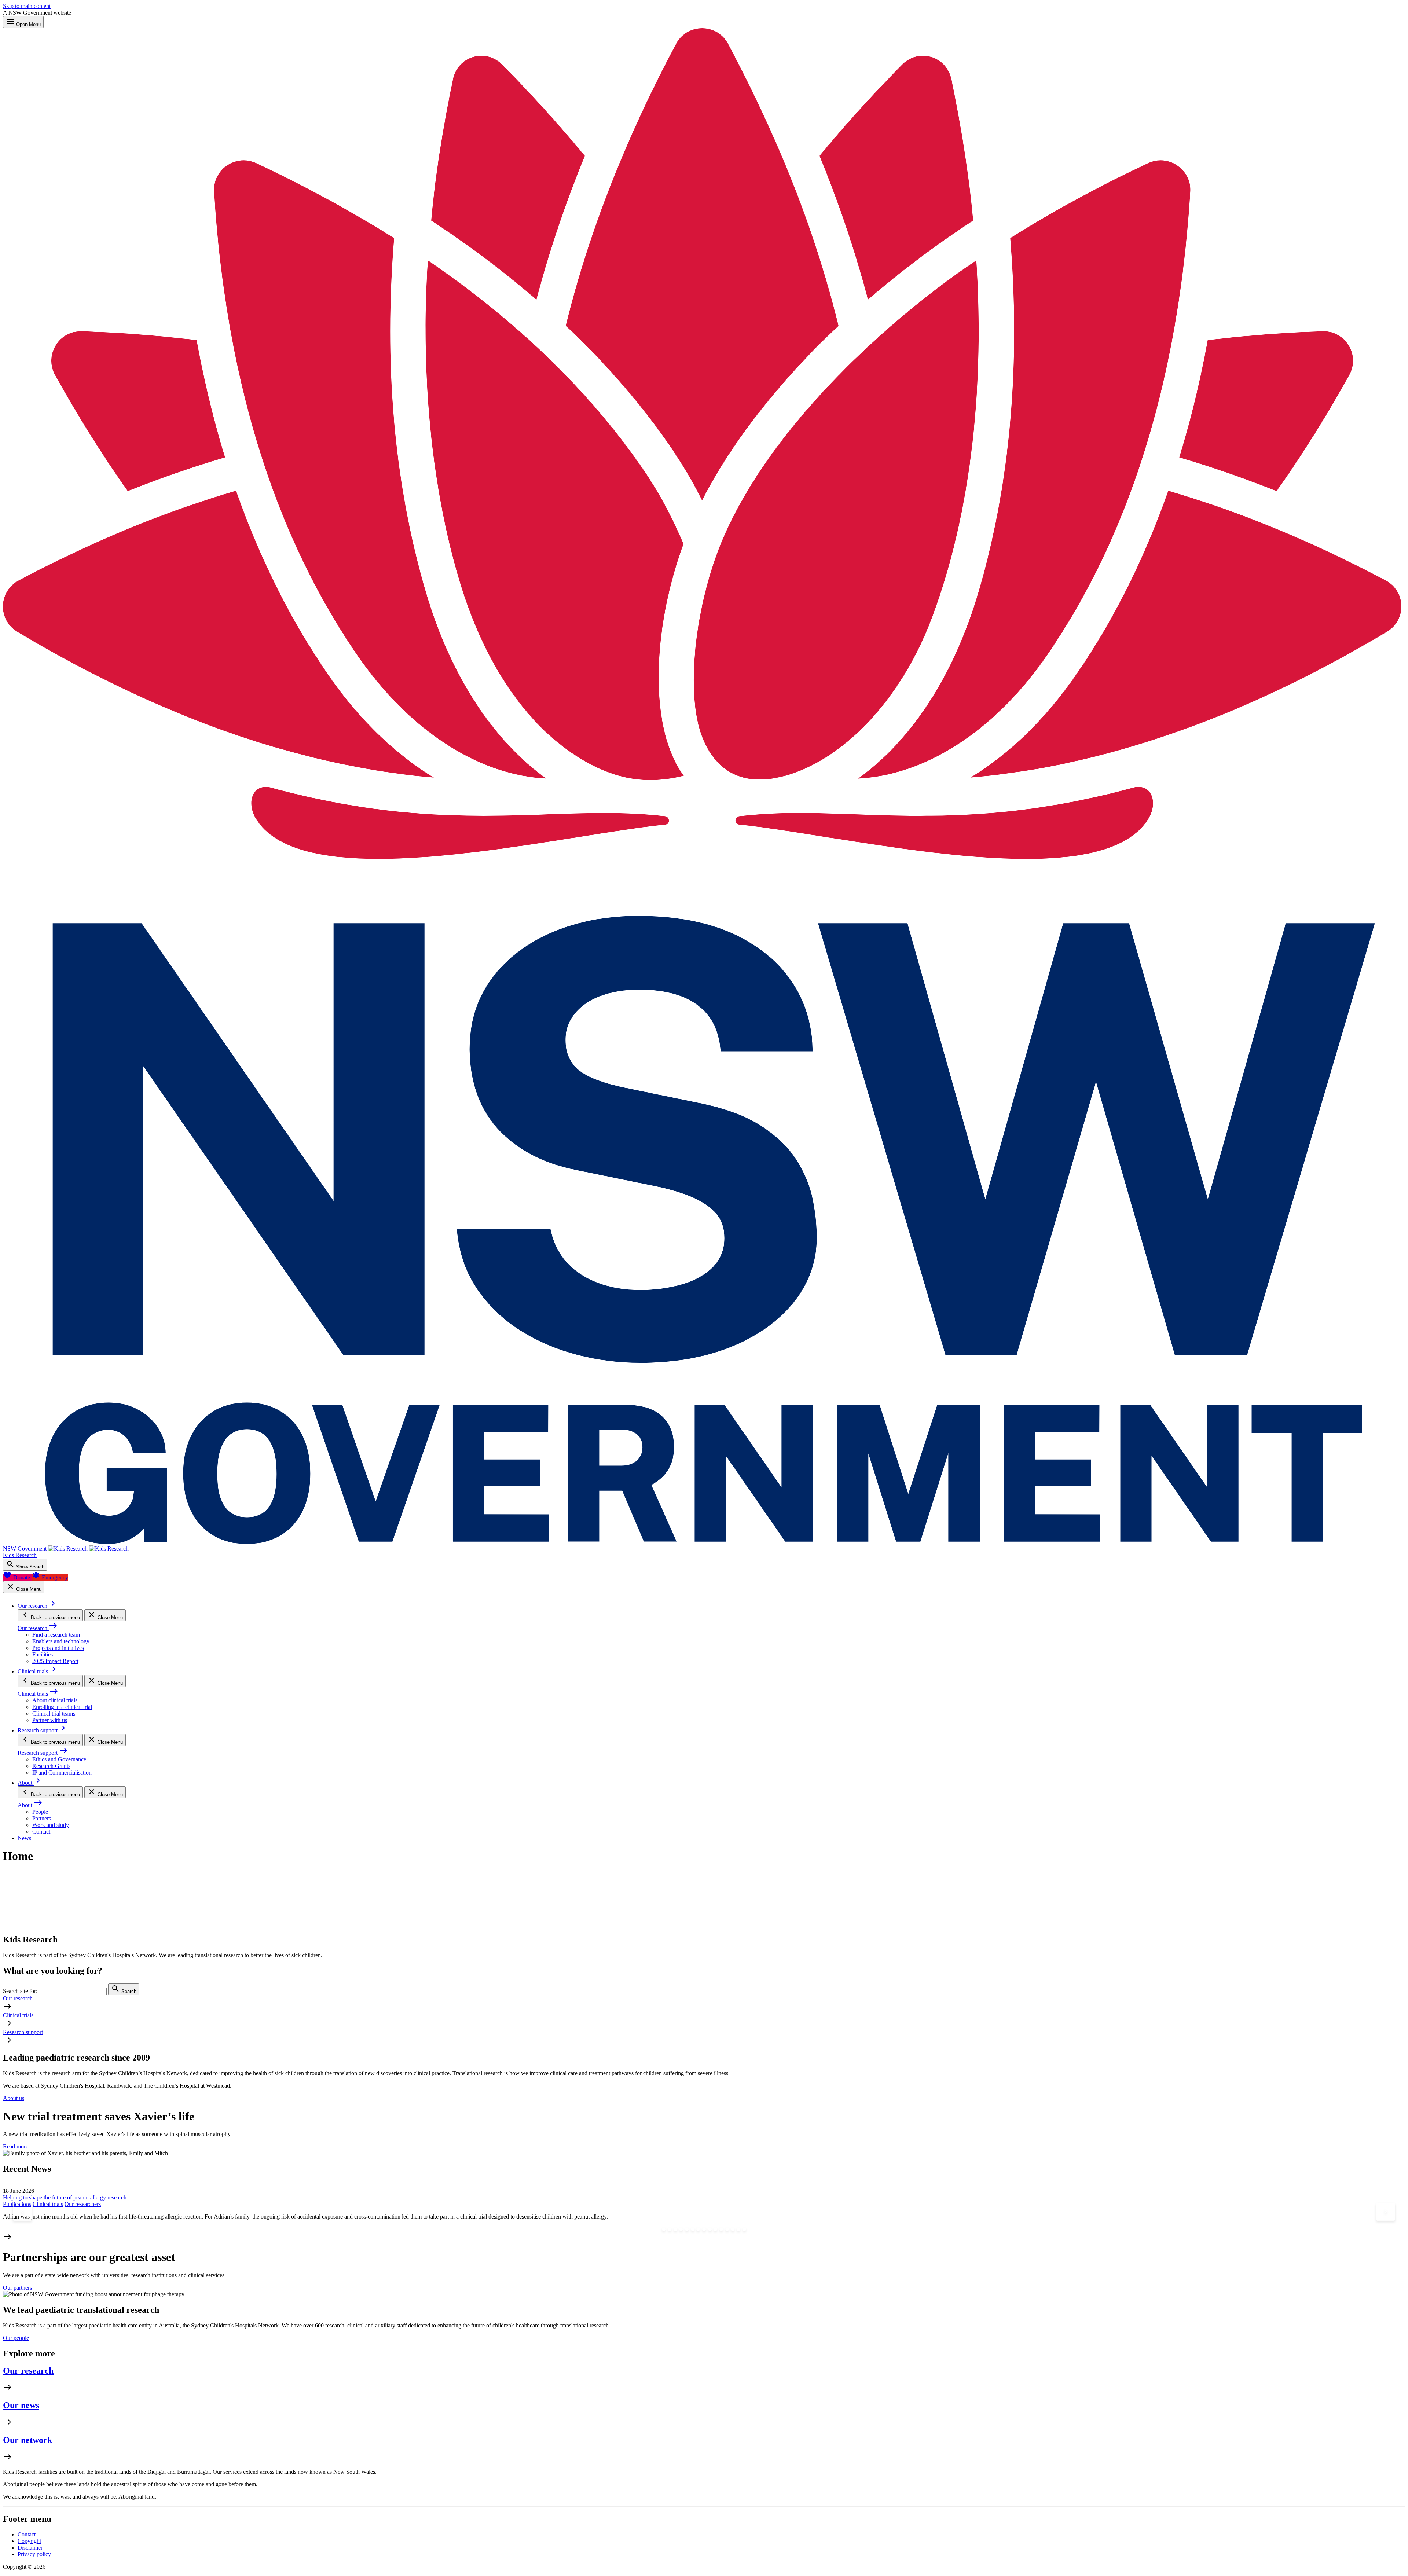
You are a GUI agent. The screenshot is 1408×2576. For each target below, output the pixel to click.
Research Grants (51, 1766)
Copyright (29, 2541)
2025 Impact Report (55, 1661)
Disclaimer (30, 2548)
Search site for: (20, 1991)
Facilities (43, 1654)
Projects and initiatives (58, 1648)
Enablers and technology (61, 1641)
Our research (18, 1998)
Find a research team (56, 1635)
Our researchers (83, 2204)
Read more (16, 2146)
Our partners (17, 2288)
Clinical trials (18, 2015)
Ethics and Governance (59, 1759)
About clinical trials (55, 1700)
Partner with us (50, 1720)
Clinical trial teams (54, 1713)
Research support (23, 2032)
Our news (21, 2405)
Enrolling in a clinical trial (62, 1707)
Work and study (51, 1825)
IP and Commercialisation (62, 1773)
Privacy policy (34, 2554)
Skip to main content (27, 6)
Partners (42, 1818)
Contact (41, 1832)
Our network (27, 2440)
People (40, 1812)
